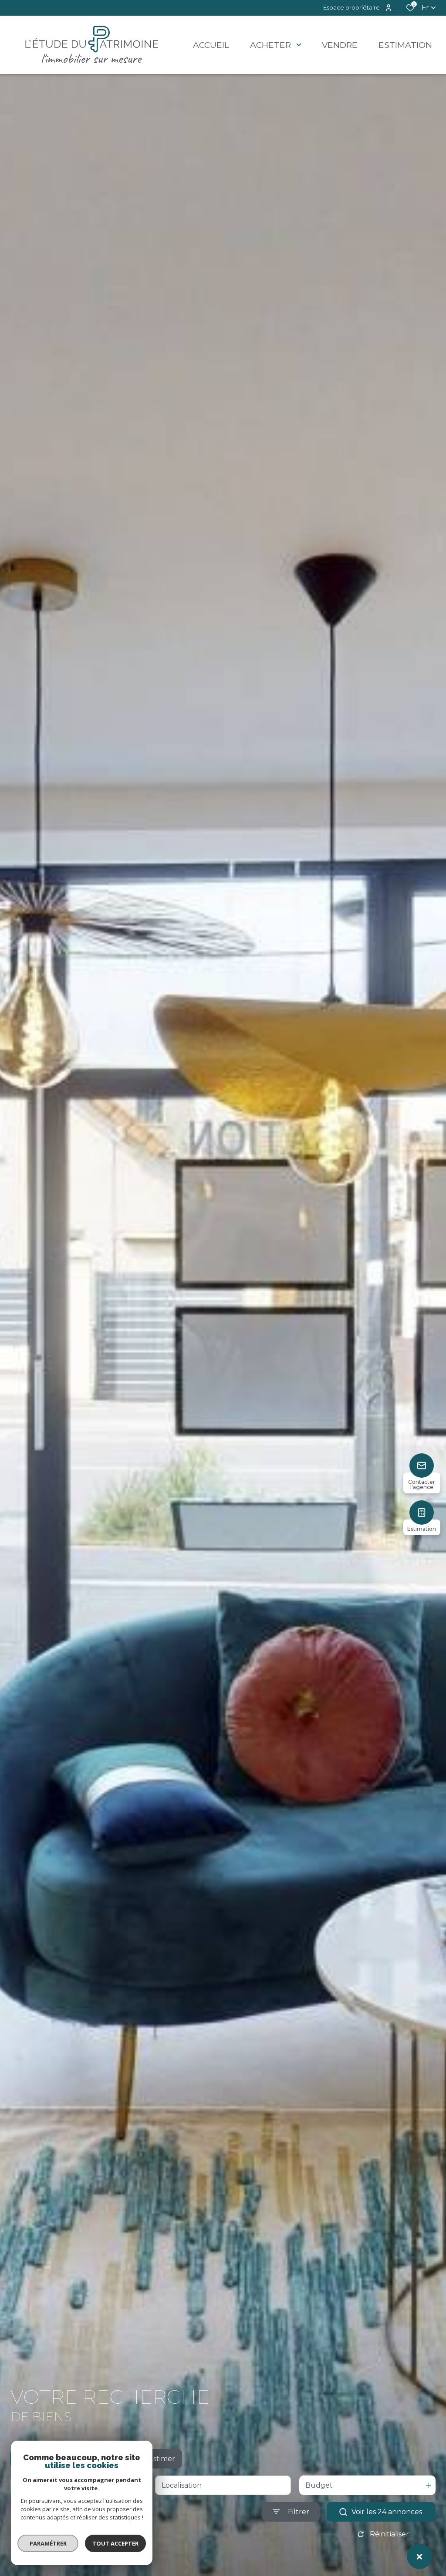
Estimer (162, 2459)
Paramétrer (48, 2543)
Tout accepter (115, 2543)
